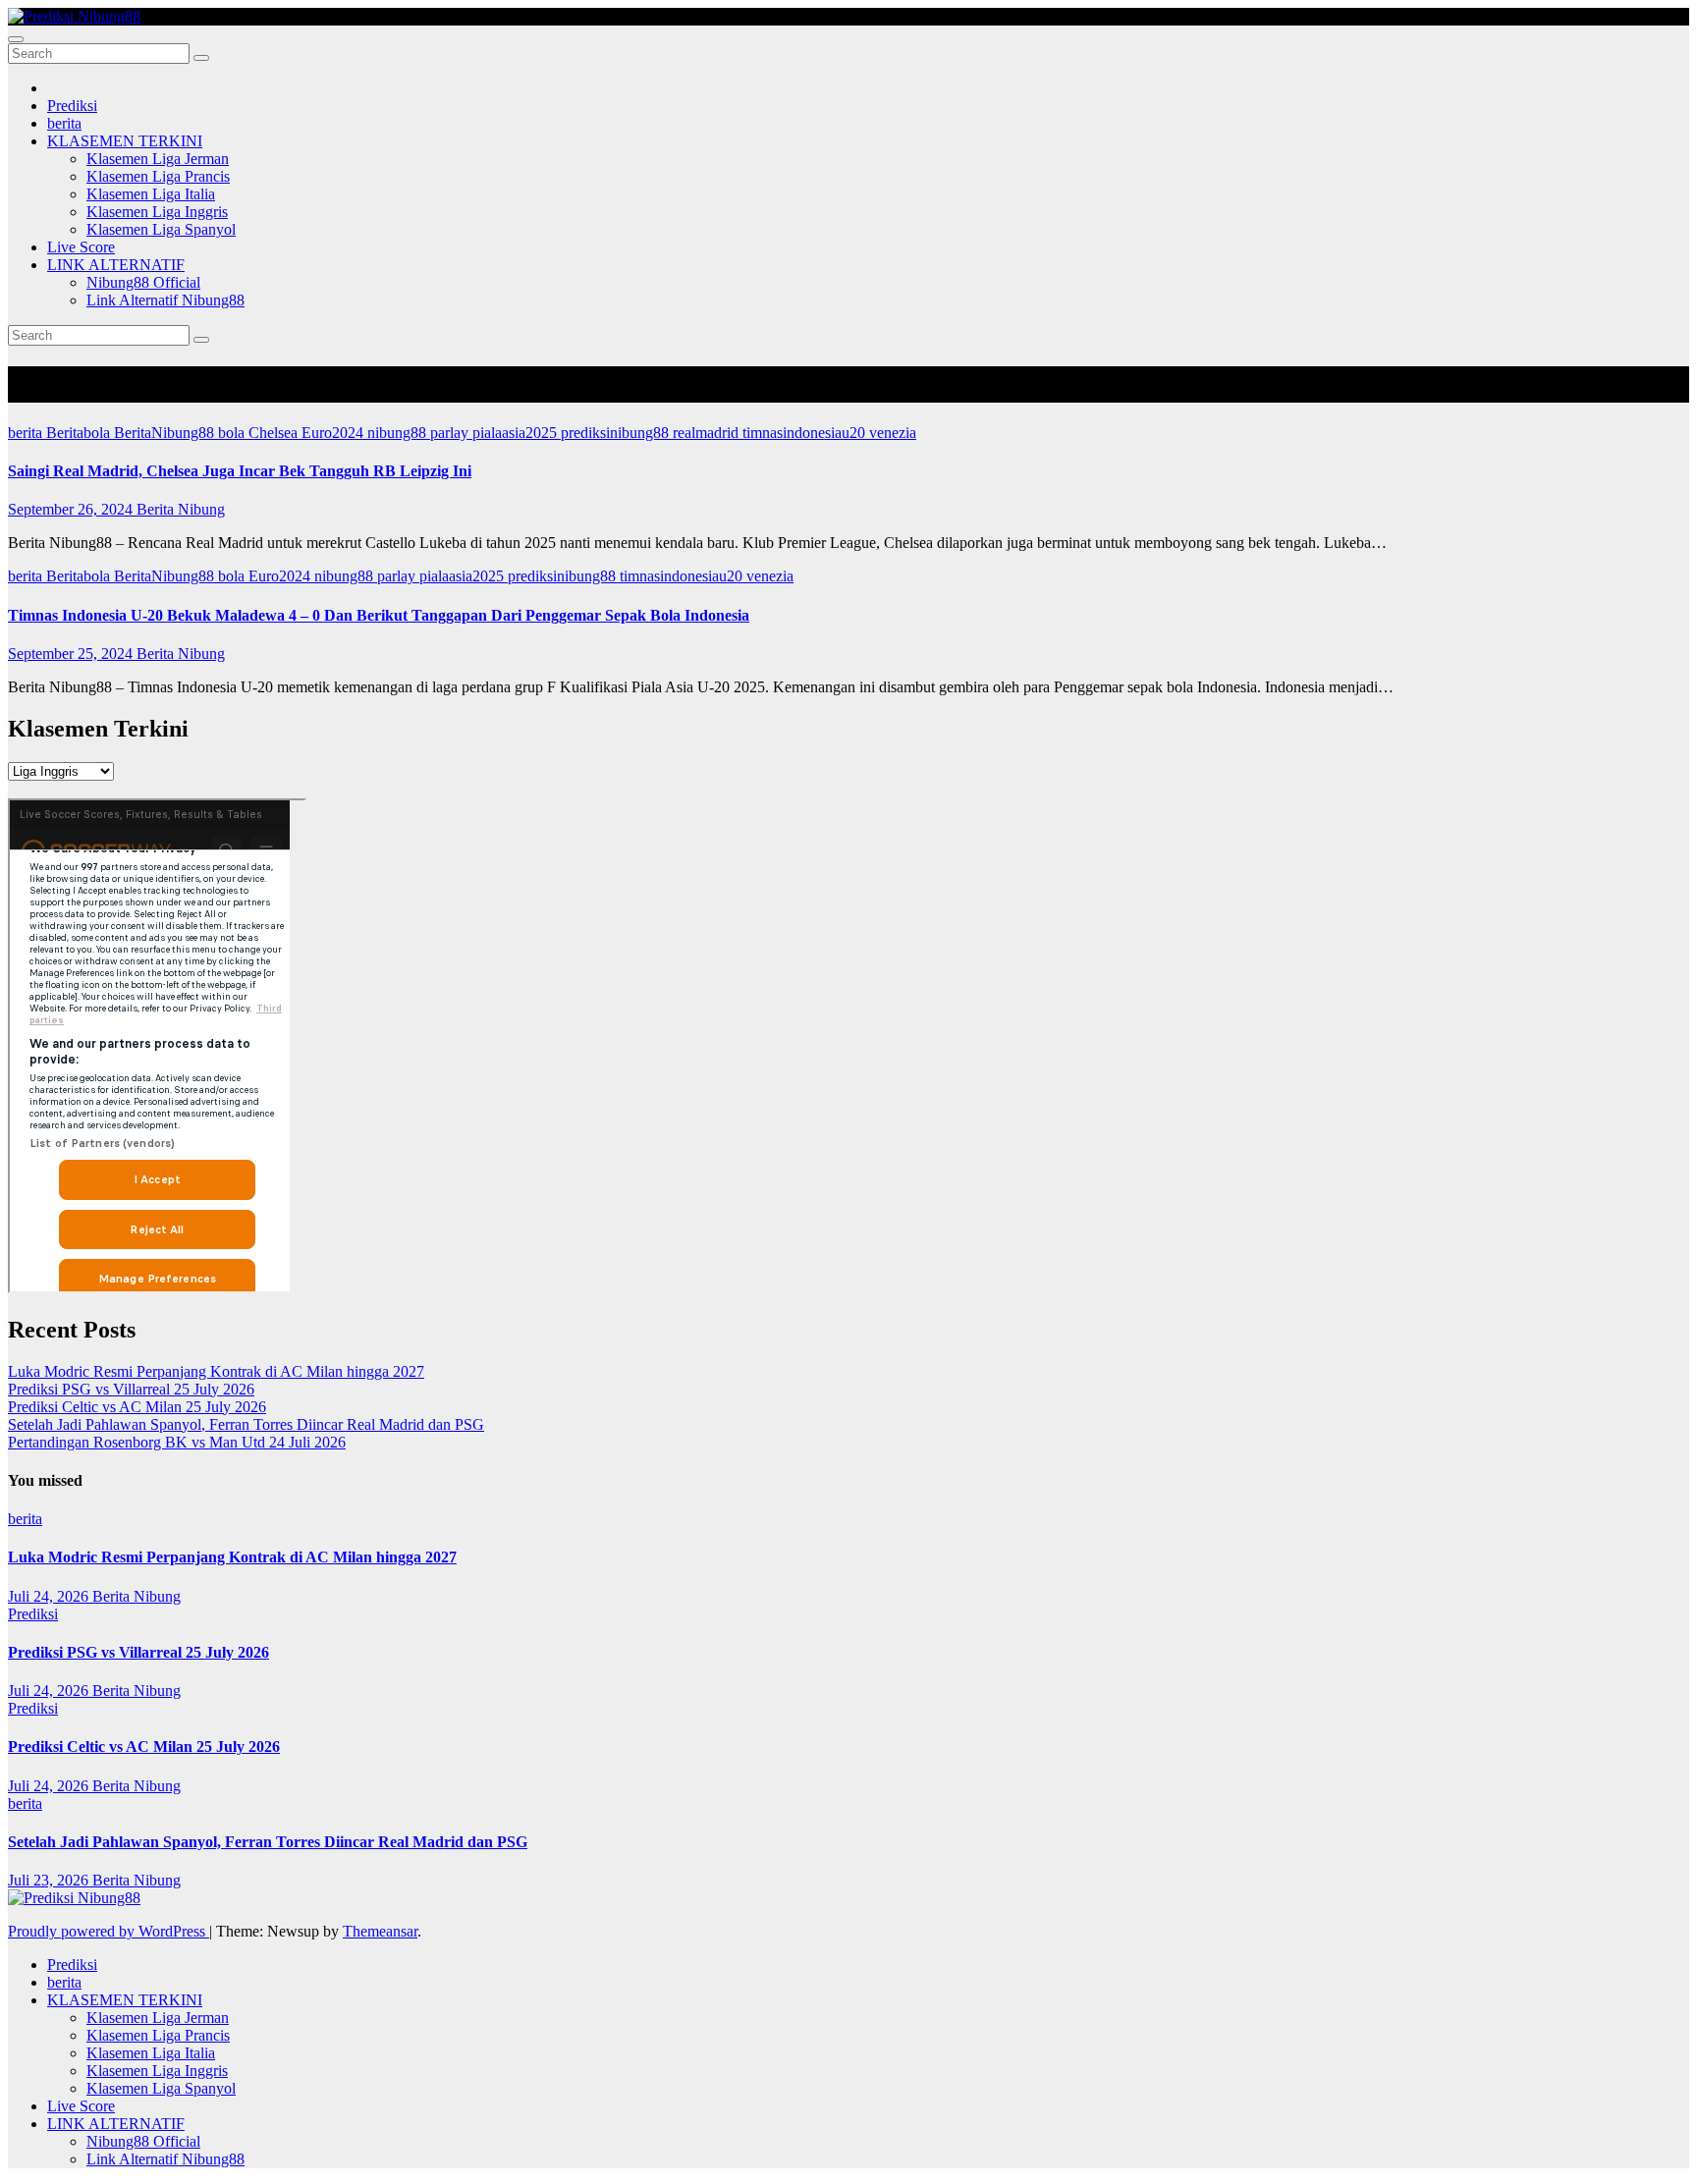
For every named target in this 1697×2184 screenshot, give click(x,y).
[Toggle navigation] (16, 39)
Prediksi (72, 106)
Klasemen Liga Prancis (158, 176)
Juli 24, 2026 (50, 1596)
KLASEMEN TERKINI (125, 141)
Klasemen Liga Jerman (158, 159)
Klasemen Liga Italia (151, 194)
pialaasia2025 (517, 433)
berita (64, 123)
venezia (893, 433)
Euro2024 (334, 433)
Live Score (81, 247)
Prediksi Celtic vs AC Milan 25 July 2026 (137, 1407)
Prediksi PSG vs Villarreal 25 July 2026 (131, 1389)
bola (233, 433)
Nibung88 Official (143, 282)
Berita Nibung (181, 509)
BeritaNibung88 (166, 433)
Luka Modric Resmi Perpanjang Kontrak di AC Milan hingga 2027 (216, 1371)
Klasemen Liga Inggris (157, 212)
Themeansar (380, 1931)
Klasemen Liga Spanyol (161, 229)
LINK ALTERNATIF (116, 265)
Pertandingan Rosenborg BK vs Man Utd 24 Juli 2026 (177, 1442)
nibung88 (399, 433)
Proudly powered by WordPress (109, 1931)
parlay (451, 433)
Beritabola (80, 433)
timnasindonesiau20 (806, 433)
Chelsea (275, 433)
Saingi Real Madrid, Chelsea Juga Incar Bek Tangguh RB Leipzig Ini (240, 471)
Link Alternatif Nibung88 (165, 300)
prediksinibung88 (617, 433)
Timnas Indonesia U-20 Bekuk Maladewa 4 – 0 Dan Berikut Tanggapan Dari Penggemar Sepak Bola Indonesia (379, 615)
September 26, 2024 (72, 509)
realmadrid (708, 433)
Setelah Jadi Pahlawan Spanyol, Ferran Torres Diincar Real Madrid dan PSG (246, 1424)
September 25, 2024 (72, 654)
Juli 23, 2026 (50, 1880)
